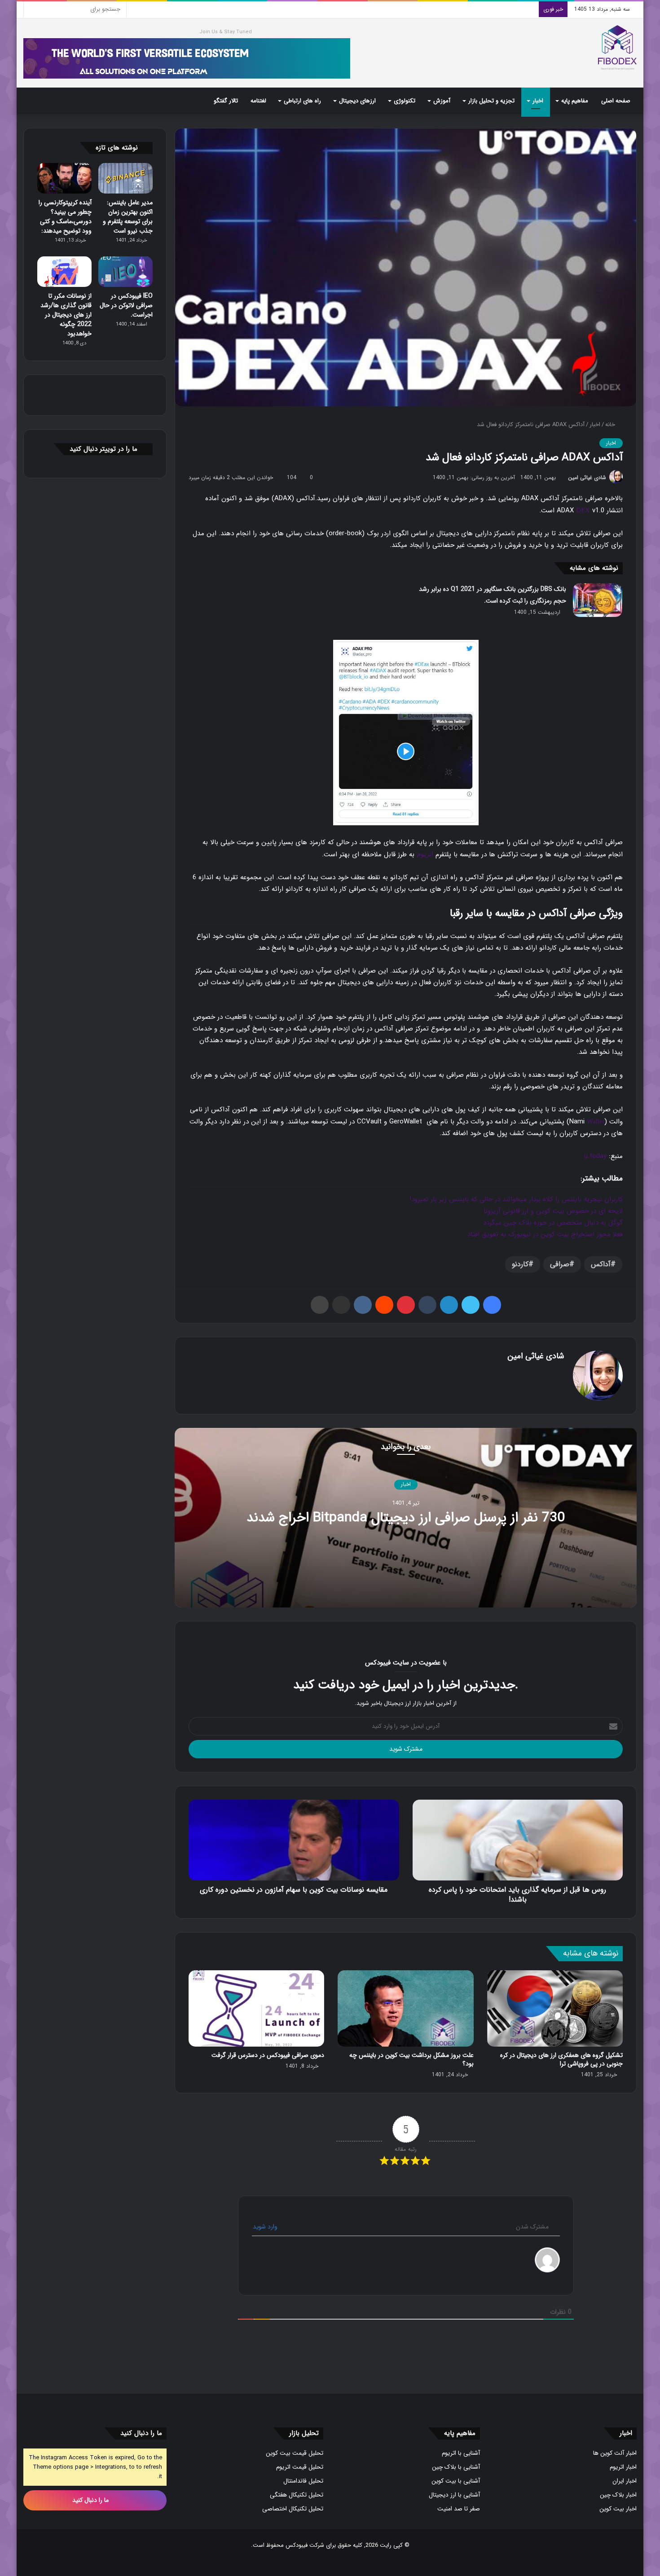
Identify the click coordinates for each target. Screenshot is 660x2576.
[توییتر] (471, 1305)
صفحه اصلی (616, 101)
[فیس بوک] (492, 1305)
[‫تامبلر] (427, 1305)
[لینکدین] (449, 1305)
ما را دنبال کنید (91, 2500)
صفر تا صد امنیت (459, 2509)
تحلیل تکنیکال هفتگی (297, 2495)
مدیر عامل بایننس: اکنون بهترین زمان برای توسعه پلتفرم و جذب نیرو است (128, 217)
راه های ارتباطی (302, 101)
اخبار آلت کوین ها (615, 2453)
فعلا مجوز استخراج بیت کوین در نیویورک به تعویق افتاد (545, 1234)
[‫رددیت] (384, 1305)
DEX (583, 510)
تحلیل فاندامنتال (303, 2481)
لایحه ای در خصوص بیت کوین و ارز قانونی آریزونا (553, 1211)
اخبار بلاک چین (618, 2495)
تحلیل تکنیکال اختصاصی (293, 2509)
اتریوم (425, 854)
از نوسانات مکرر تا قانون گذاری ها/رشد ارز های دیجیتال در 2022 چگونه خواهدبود (66, 315)
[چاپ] (320, 1305)
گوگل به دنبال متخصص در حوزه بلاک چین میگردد (553, 1223)
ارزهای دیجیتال (357, 101)
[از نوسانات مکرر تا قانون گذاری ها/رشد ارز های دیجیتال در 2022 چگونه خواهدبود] (64, 272)
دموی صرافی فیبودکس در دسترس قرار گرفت (268, 2055)
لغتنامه (258, 101)
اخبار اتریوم (623, 2467)
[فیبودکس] (617, 48)
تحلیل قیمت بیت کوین (295, 2453)
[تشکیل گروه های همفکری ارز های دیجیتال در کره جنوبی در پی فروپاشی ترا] (555, 2009)
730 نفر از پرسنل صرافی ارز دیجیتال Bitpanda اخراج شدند (406, 1518)
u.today (595, 1156)
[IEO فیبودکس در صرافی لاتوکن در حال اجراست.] (125, 272)
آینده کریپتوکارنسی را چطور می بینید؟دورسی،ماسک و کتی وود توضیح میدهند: (65, 217)
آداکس (601, 1264)
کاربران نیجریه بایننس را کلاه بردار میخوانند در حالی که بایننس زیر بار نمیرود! (516, 1199)
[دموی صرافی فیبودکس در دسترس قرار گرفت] (256, 2009)
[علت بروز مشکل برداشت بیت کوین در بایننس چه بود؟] (405, 2009)
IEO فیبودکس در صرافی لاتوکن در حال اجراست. (126, 305)
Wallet (596, 1121)
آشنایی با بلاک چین (456, 2467)
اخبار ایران (625, 2481)
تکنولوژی (405, 101)
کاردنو (520, 1264)
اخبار (538, 101)
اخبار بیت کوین (618, 2509)
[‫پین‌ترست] (406, 1305)
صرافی (560, 1264)
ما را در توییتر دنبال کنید (103, 449)
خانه (611, 425)
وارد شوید (266, 2227)
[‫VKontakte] (363, 1305)
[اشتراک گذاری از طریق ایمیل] (341, 1305)
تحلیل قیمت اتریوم (300, 2467)
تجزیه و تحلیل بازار (491, 101)
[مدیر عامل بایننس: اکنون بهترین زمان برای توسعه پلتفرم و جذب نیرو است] (125, 178)
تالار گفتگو (226, 101)
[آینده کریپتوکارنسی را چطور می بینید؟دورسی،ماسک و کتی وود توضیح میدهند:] (64, 178)
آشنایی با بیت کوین (456, 2481)
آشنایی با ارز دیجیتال (454, 2495)
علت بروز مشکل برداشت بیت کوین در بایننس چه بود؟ (411, 2059)
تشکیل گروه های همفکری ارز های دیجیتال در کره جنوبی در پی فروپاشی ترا (561, 2059)
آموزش (442, 101)
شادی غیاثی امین (587, 478)
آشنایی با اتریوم (461, 2453)
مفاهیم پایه (575, 101)
